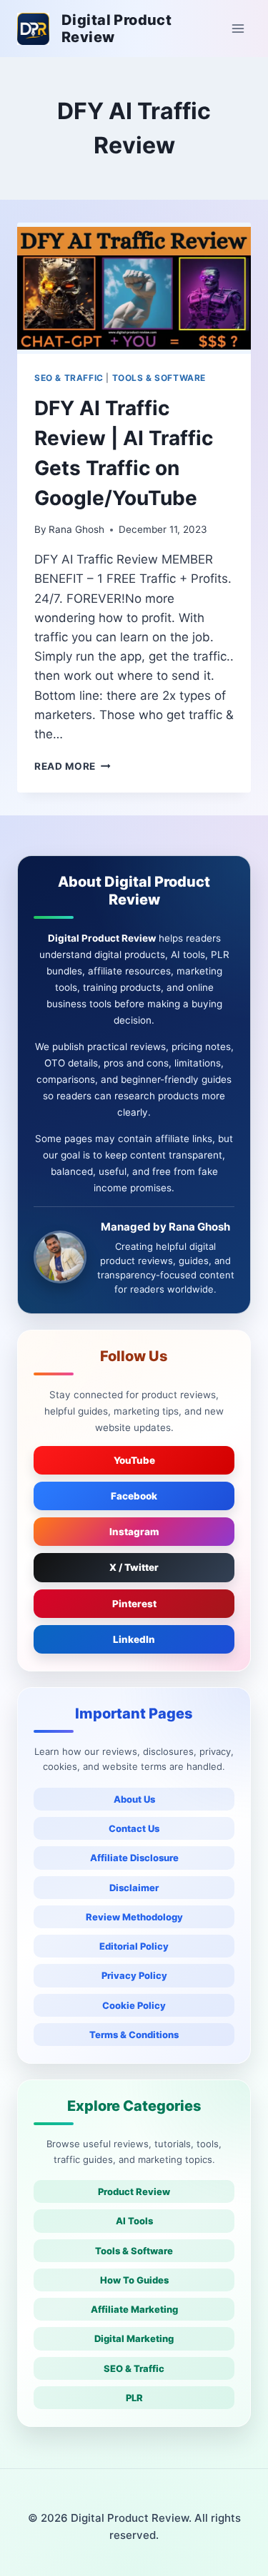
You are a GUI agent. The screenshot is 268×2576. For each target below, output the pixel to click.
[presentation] (134, 288)
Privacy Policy (134, 1975)
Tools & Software (134, 2251)
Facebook (134, 1496)
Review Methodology (134, 1917)
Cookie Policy (134, 2005)
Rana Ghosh (76, 529)
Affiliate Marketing (134, 2309)
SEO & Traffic (134, 2368)
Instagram (134, 1532)
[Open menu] (238, 28)
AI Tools (134, 2221)
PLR (134, 2398)
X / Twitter (134, 1567)
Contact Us (134, 1828)
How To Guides (134, 2280)
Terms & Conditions (134, 2035)
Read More (73, 766)
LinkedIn (134, 1639)
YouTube (134, 1460)
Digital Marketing (134, 2338)
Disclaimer (134, 1888)
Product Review (134, 2191)
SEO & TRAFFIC (69, 378)
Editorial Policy (134, 1946)
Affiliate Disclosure (134, 1858)
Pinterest (134, 1604)
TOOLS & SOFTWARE (159, 378)
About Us (134, 1799)
